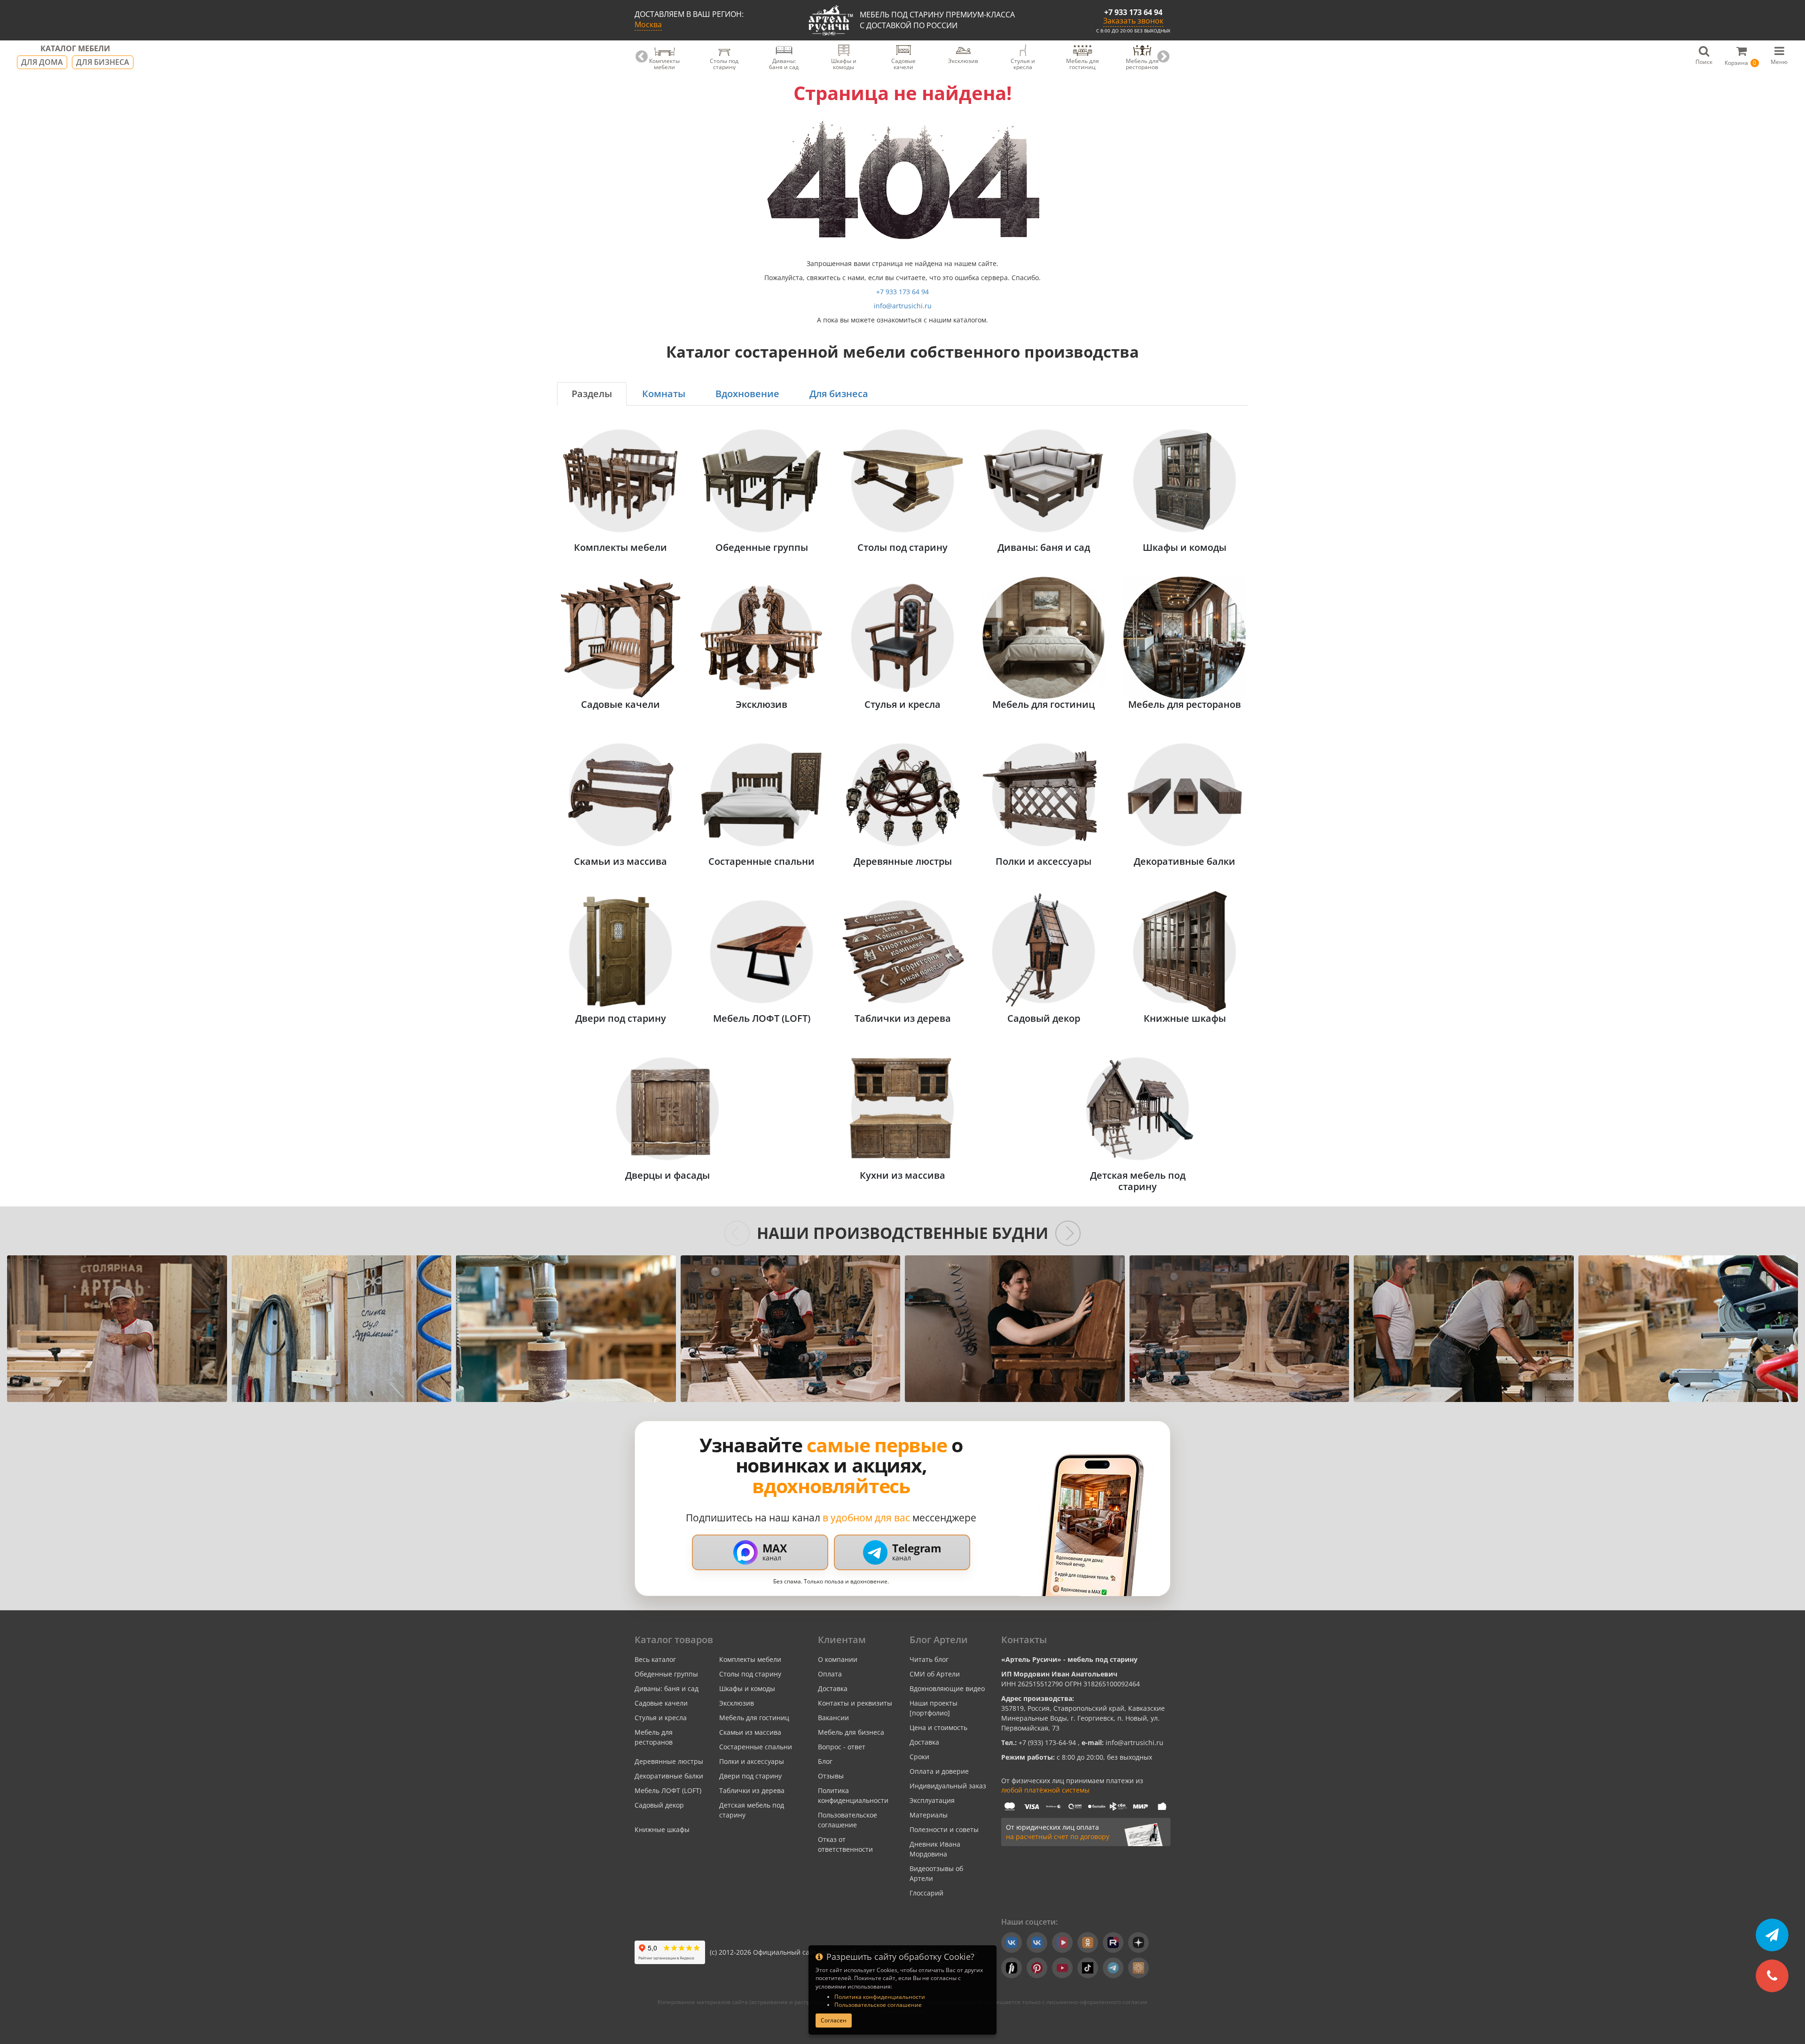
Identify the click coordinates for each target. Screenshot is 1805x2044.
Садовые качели (661, 1703)
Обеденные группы (666, 1674)
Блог (825, 1761)
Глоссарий (926, 1893)
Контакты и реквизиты (855, 1703)
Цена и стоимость (938, 1727)
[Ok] (1088, 1942)
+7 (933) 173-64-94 (1048, 1742)
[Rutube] (1113, 1942)
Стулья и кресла (661, 1718)
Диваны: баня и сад (667, 1688)
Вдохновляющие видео (947, 1688)
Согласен (834, 2020)
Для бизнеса (103, 62)
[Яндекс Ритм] (1012, 1968)
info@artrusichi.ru (903, 306)
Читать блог (929, 1659)
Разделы (592, 394)
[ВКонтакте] (1012, 1942)
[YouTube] (1062, 1968)
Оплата (830, 1674)
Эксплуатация (932, 1800)
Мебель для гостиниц (754, 1718)
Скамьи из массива (750, 1732)
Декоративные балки (669, 1776)
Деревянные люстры (669, 1761)
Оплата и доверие (939, 1771)
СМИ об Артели (935, 1674)
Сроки (919, 1757)
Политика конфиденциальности (880, 1997)
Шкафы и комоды (747, 1688)
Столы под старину (750, 1674)
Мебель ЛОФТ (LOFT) (668, 1790)
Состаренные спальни (756, 1747)
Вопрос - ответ (842, 1747)
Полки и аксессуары (752, 1761)
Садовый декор (659, 1805)
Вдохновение (747, 394)
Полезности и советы (944, 1829)
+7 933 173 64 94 (1133, 12)
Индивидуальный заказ (948, 1786)
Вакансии (833, 1718)
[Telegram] (1113, 1968)
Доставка (833, 1688)
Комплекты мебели (750, 1659)
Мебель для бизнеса (851, 1732)
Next (1163, 57)
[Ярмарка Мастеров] (1138, 1968)
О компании (838, 1659)
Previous (642, 57)
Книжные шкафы (662, 1829)
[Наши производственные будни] (117, 1329)
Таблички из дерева (752, 1790)
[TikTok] (1088, 1968)
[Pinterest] (1037, 1968)
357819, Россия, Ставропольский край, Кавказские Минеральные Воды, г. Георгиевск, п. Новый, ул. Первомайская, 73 (1083, 1718)
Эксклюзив (737, 1703)
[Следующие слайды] (1068, 1233)
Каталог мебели (75, 49)
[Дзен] (1138, 1942)
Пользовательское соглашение (878, 2005)
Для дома (42, 62)
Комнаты (664, 394)
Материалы (929, 1815)
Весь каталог (655, 1659)
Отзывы (831, 1776)
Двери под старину (750, 1776)
